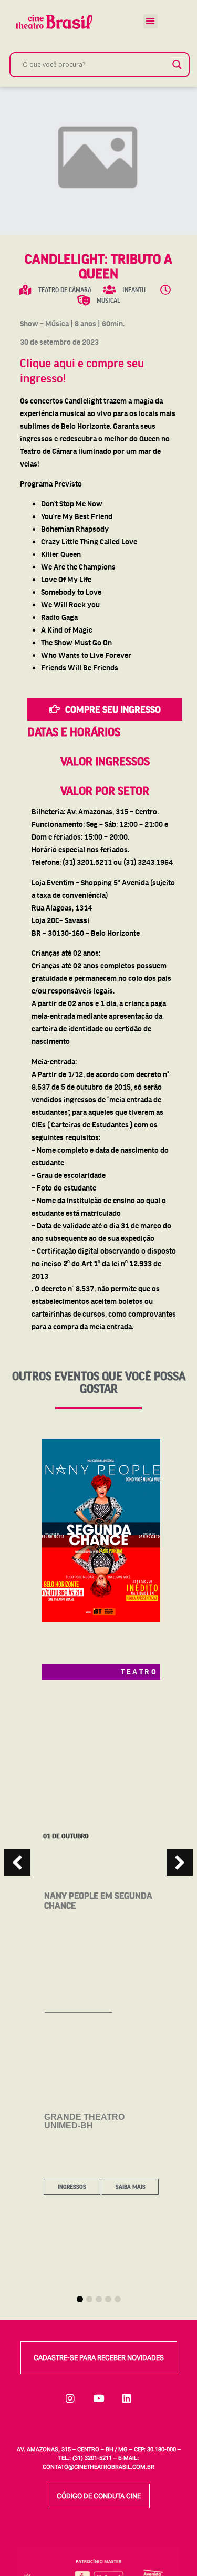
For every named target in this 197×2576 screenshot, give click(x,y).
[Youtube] (99, 2398)
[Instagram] (70, 2398)
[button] (151, 21)
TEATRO (139, 1671)
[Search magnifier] (177, 65)
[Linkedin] (127, 2398)
